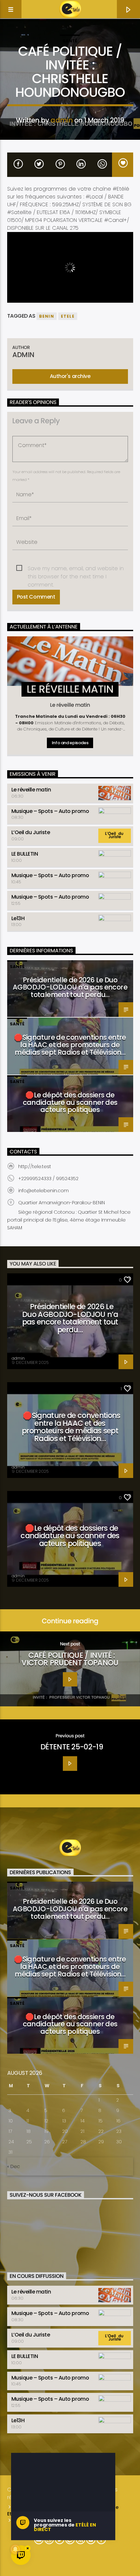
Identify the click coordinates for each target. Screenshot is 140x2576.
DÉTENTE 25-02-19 (72, 1747)
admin (62, 120)
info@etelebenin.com (43, 1191)
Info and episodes (70, 743)
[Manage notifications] (15, 2549)
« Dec (14, 2166)
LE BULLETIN (25, 854)
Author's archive (70, 376)
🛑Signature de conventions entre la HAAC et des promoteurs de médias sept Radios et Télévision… (70, 1045)
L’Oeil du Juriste (31, 832)
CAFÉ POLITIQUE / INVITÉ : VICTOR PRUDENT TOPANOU (70, 1659)
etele (68, 316)
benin (47, 316)
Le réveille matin (31, 790)
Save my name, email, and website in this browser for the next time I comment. (76, 569)
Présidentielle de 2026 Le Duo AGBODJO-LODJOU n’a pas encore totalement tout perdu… (70, 987)
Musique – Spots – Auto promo (50, 811)
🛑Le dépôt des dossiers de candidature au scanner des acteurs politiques (70, 1102)
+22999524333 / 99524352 (48, 1179)
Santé (70, 41)
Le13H (18, 918)
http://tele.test (35, 1166)
